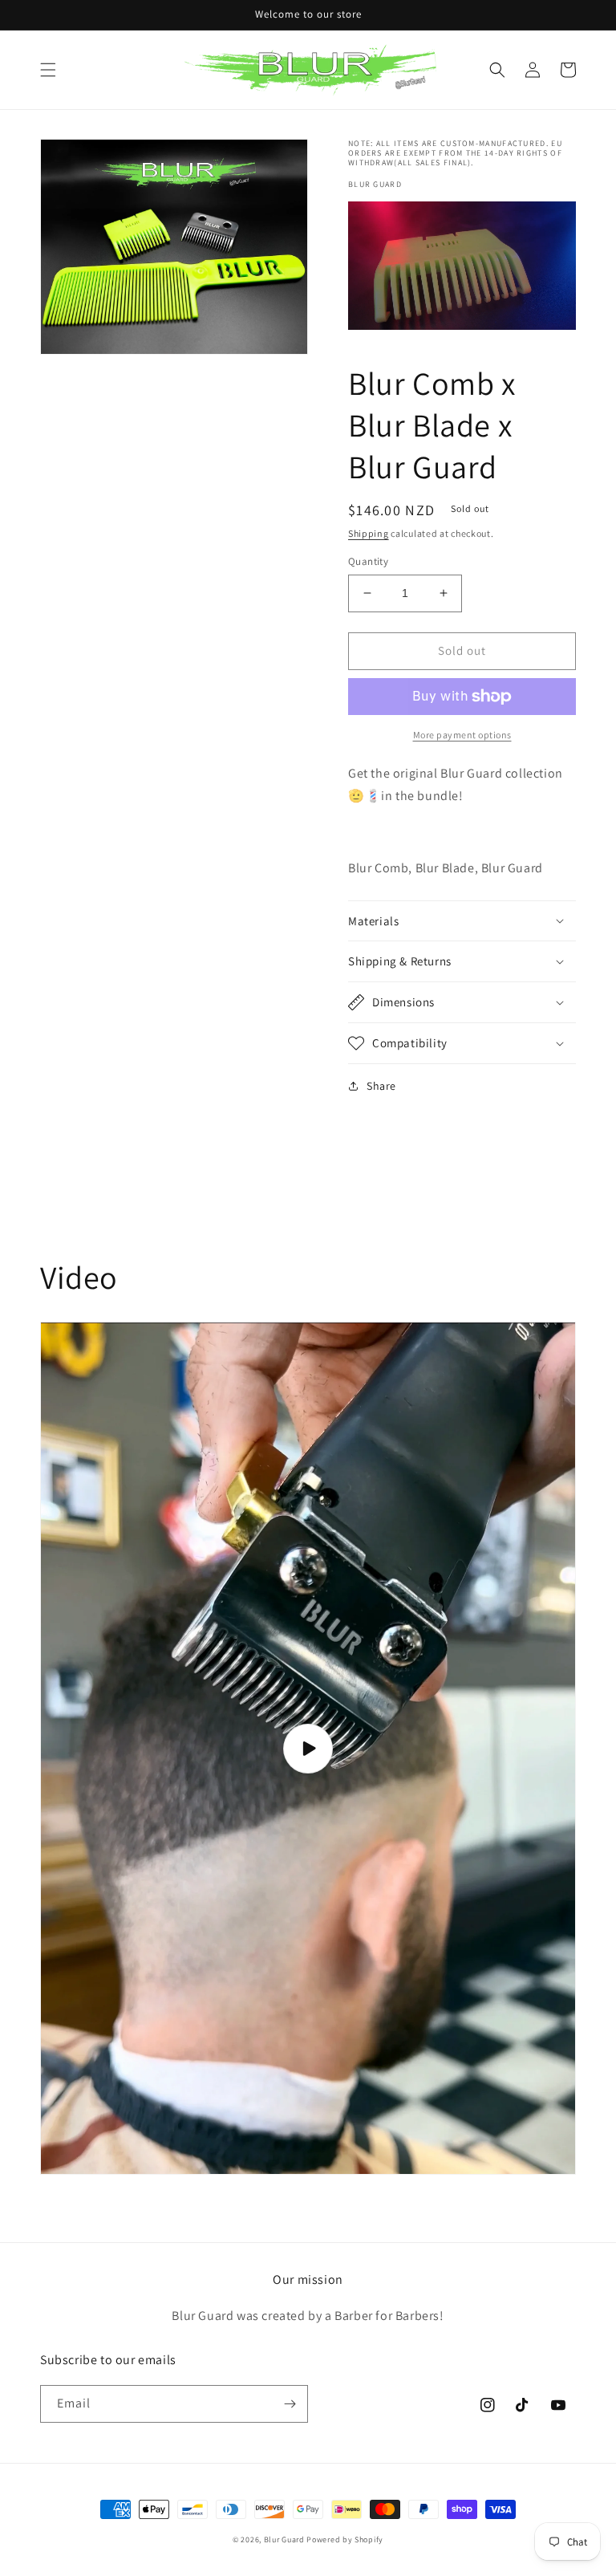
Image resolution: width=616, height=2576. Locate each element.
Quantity (368, 561)
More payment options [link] (462, 735)
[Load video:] (308, 1748)
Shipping (369, 533)
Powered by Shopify (345, 2539)
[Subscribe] (290, 2404)
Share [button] (381, 1086)
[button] (48, 70)
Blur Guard (284, 2539)
